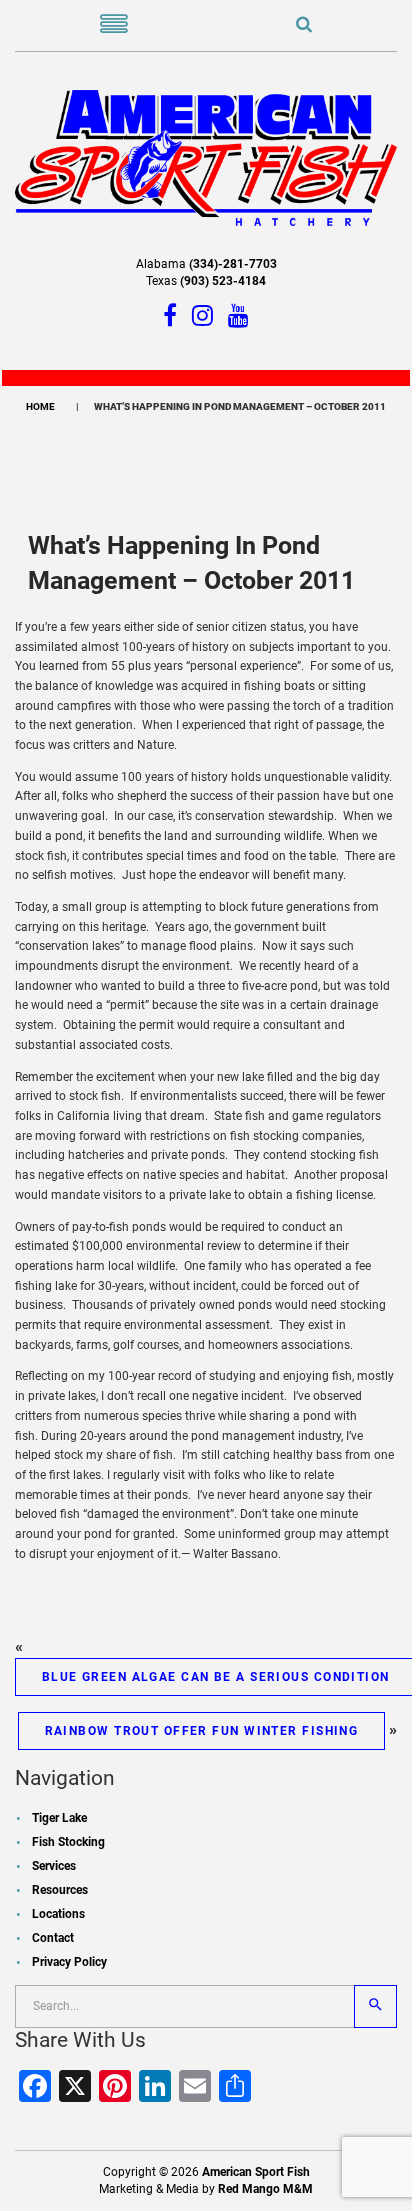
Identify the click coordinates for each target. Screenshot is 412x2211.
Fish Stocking (68, 1842)
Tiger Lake (59, 1818)
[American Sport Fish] (206, 157)
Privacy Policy (69, 1962)
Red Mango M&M (265, 2189)
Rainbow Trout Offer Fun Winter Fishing (202, 1731)
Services (54, 1866)
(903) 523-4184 (223, 281)
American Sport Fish (256, 2172)
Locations (58, 1914)
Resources (60, 1890)
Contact (53, 1938)
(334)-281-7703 (233, 264)
